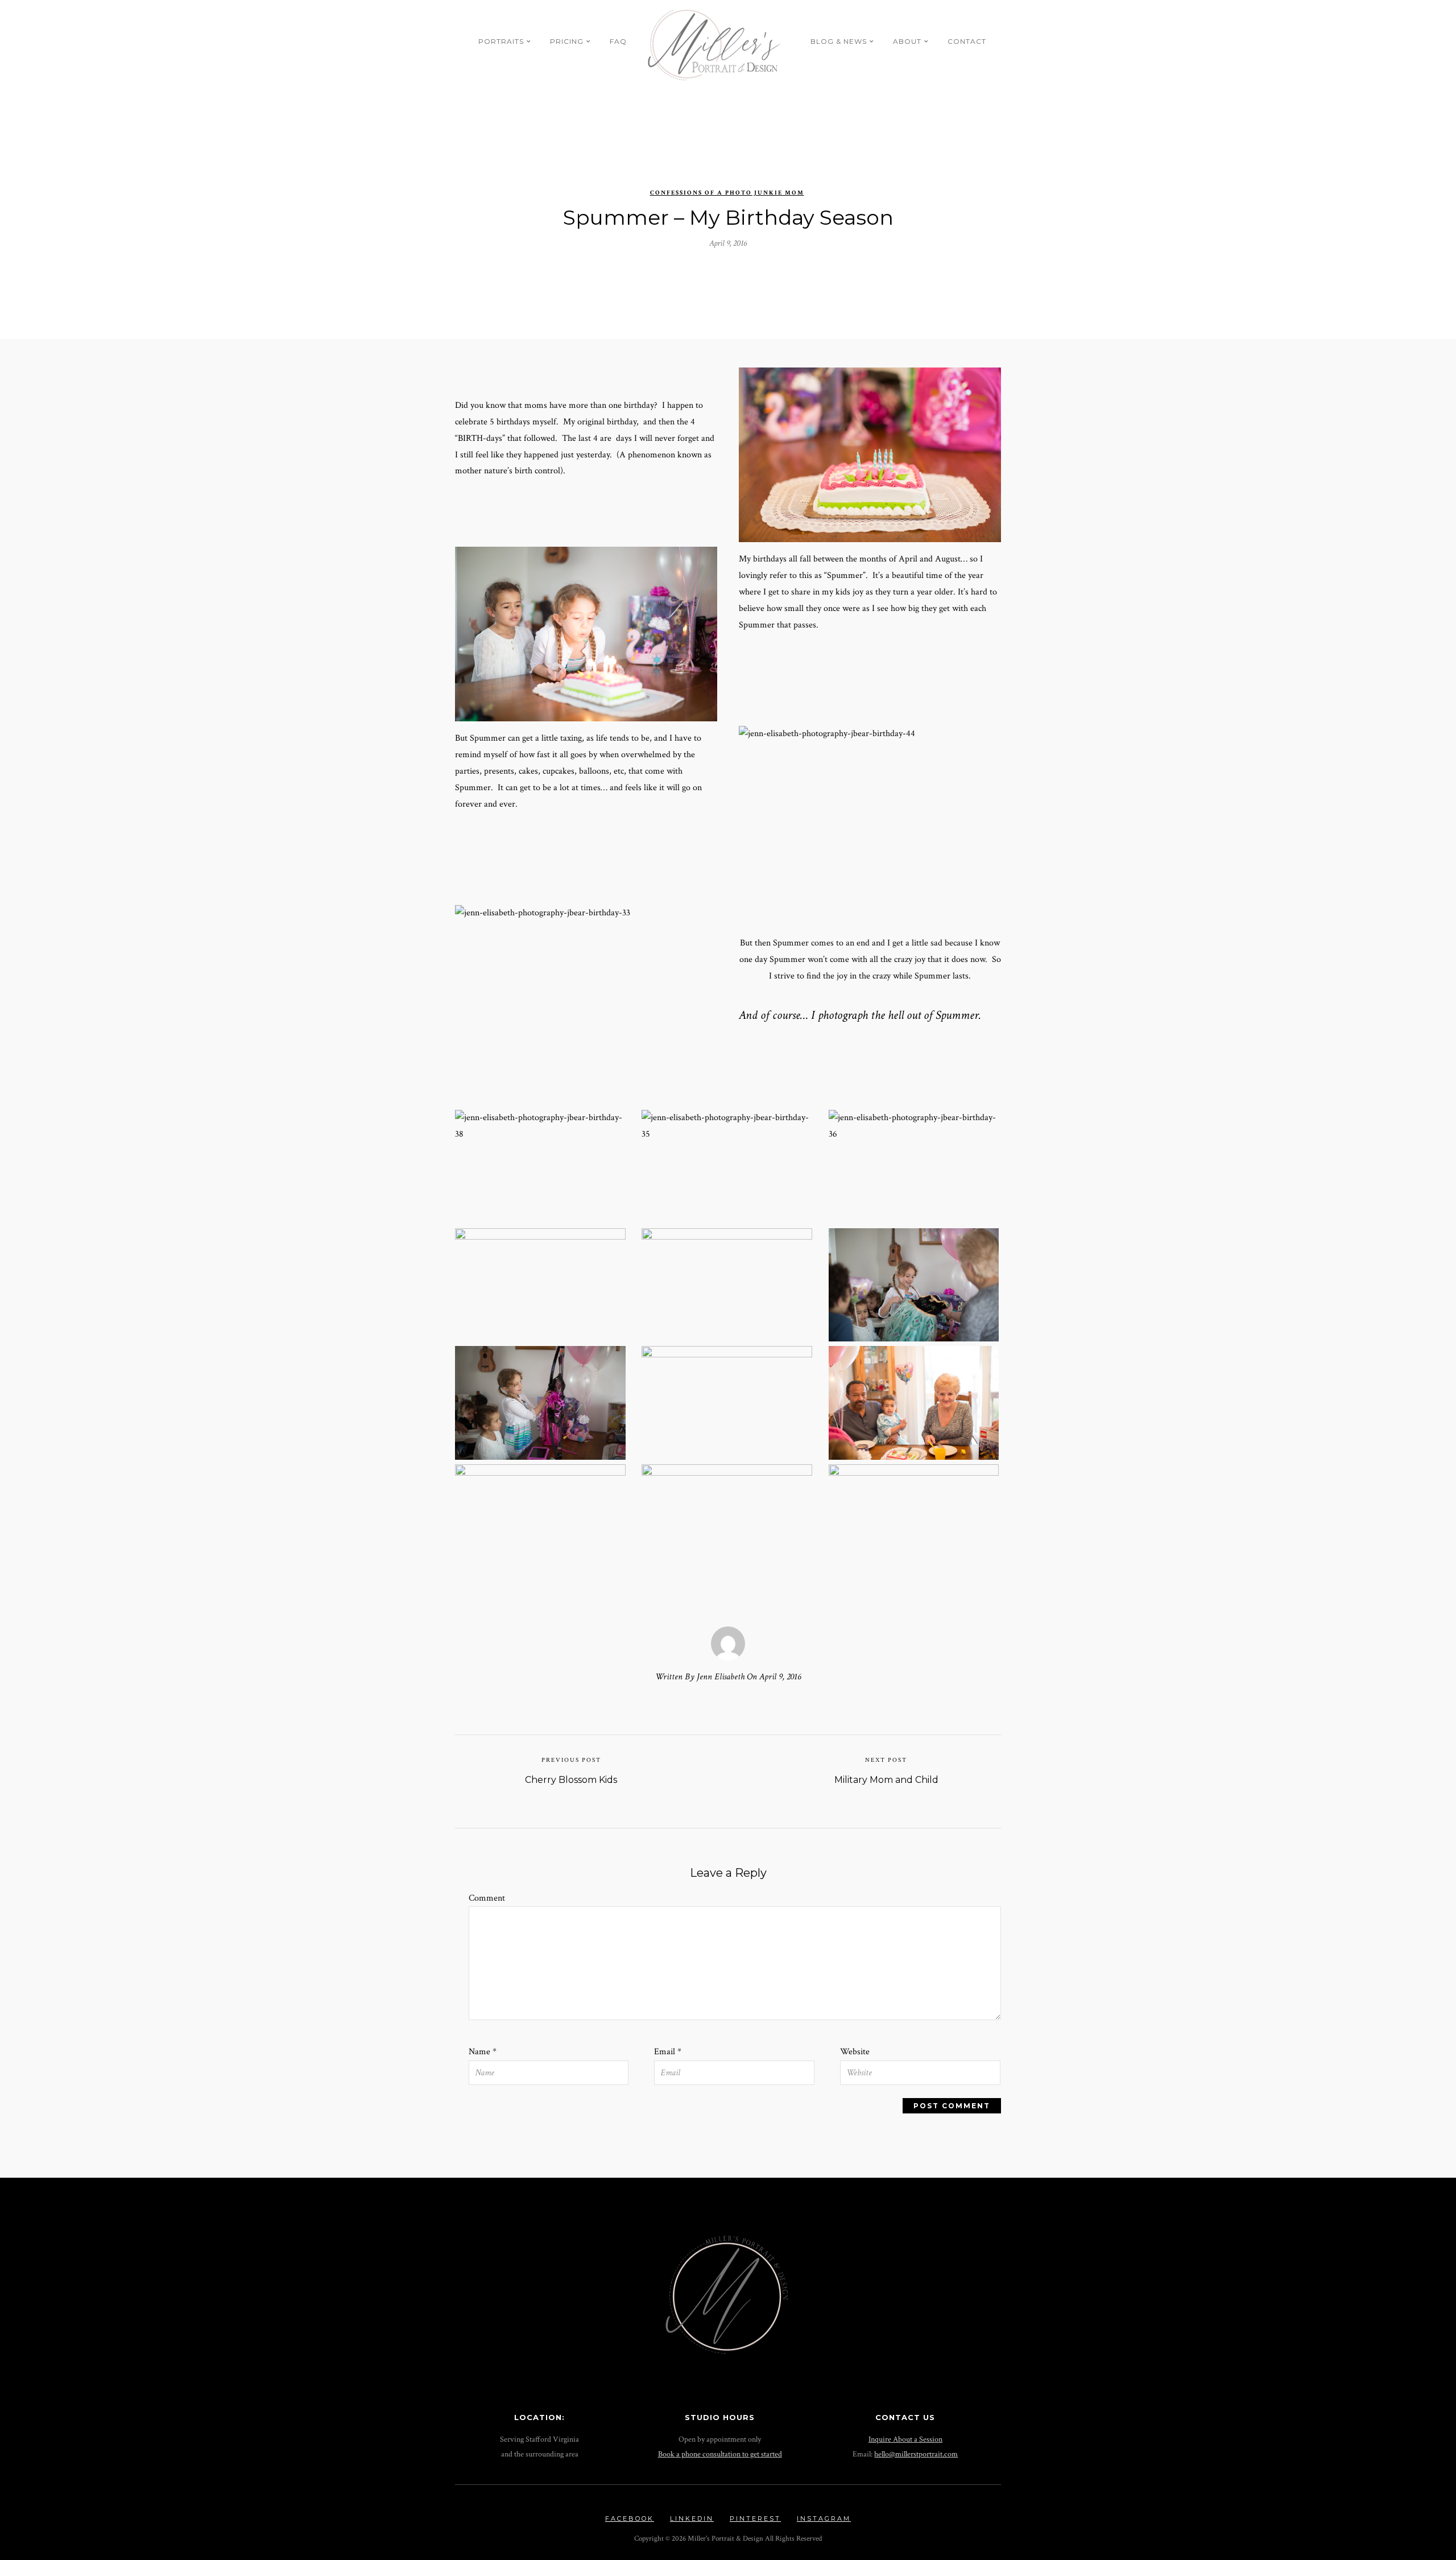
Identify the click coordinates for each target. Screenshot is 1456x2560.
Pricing (567, 41)
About (907, 41)
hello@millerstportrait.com (916, 2454)
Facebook (630, 2518)
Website (855, 2052)
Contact (967, 41)
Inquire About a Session (905, 2439)
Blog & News (839, 41)
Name (483, 2052)
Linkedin (692, 2518)
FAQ (618, 41)
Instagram (824, 2518)
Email (668, 2052)
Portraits (501, 41)
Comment (487, 1898)
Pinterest (755, 2518)
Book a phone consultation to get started (720, 2454)
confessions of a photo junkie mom (727, 193)
